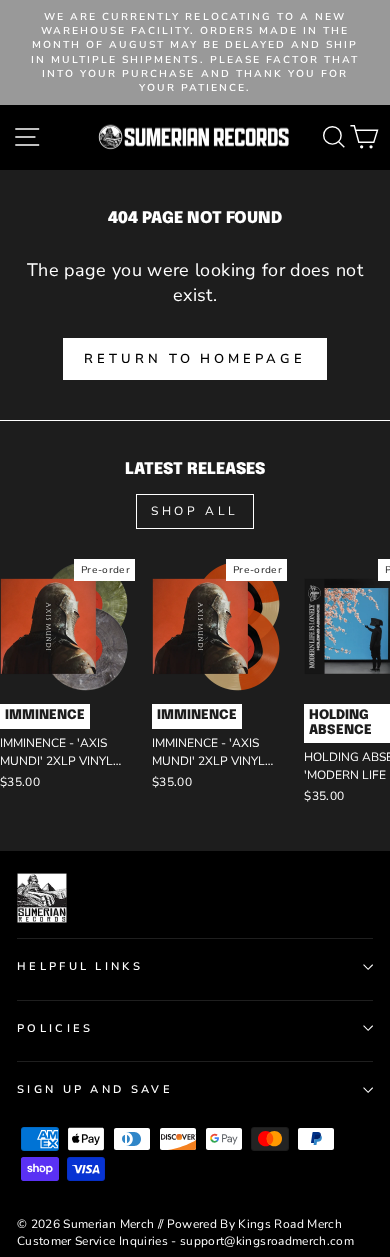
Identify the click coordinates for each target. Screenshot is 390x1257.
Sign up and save (95, 1089)
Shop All (195, 511)
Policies (55, 1028)
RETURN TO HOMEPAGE (194, 359)
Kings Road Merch (290, 1224)
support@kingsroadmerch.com (267, 1241)
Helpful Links (80, 966)
